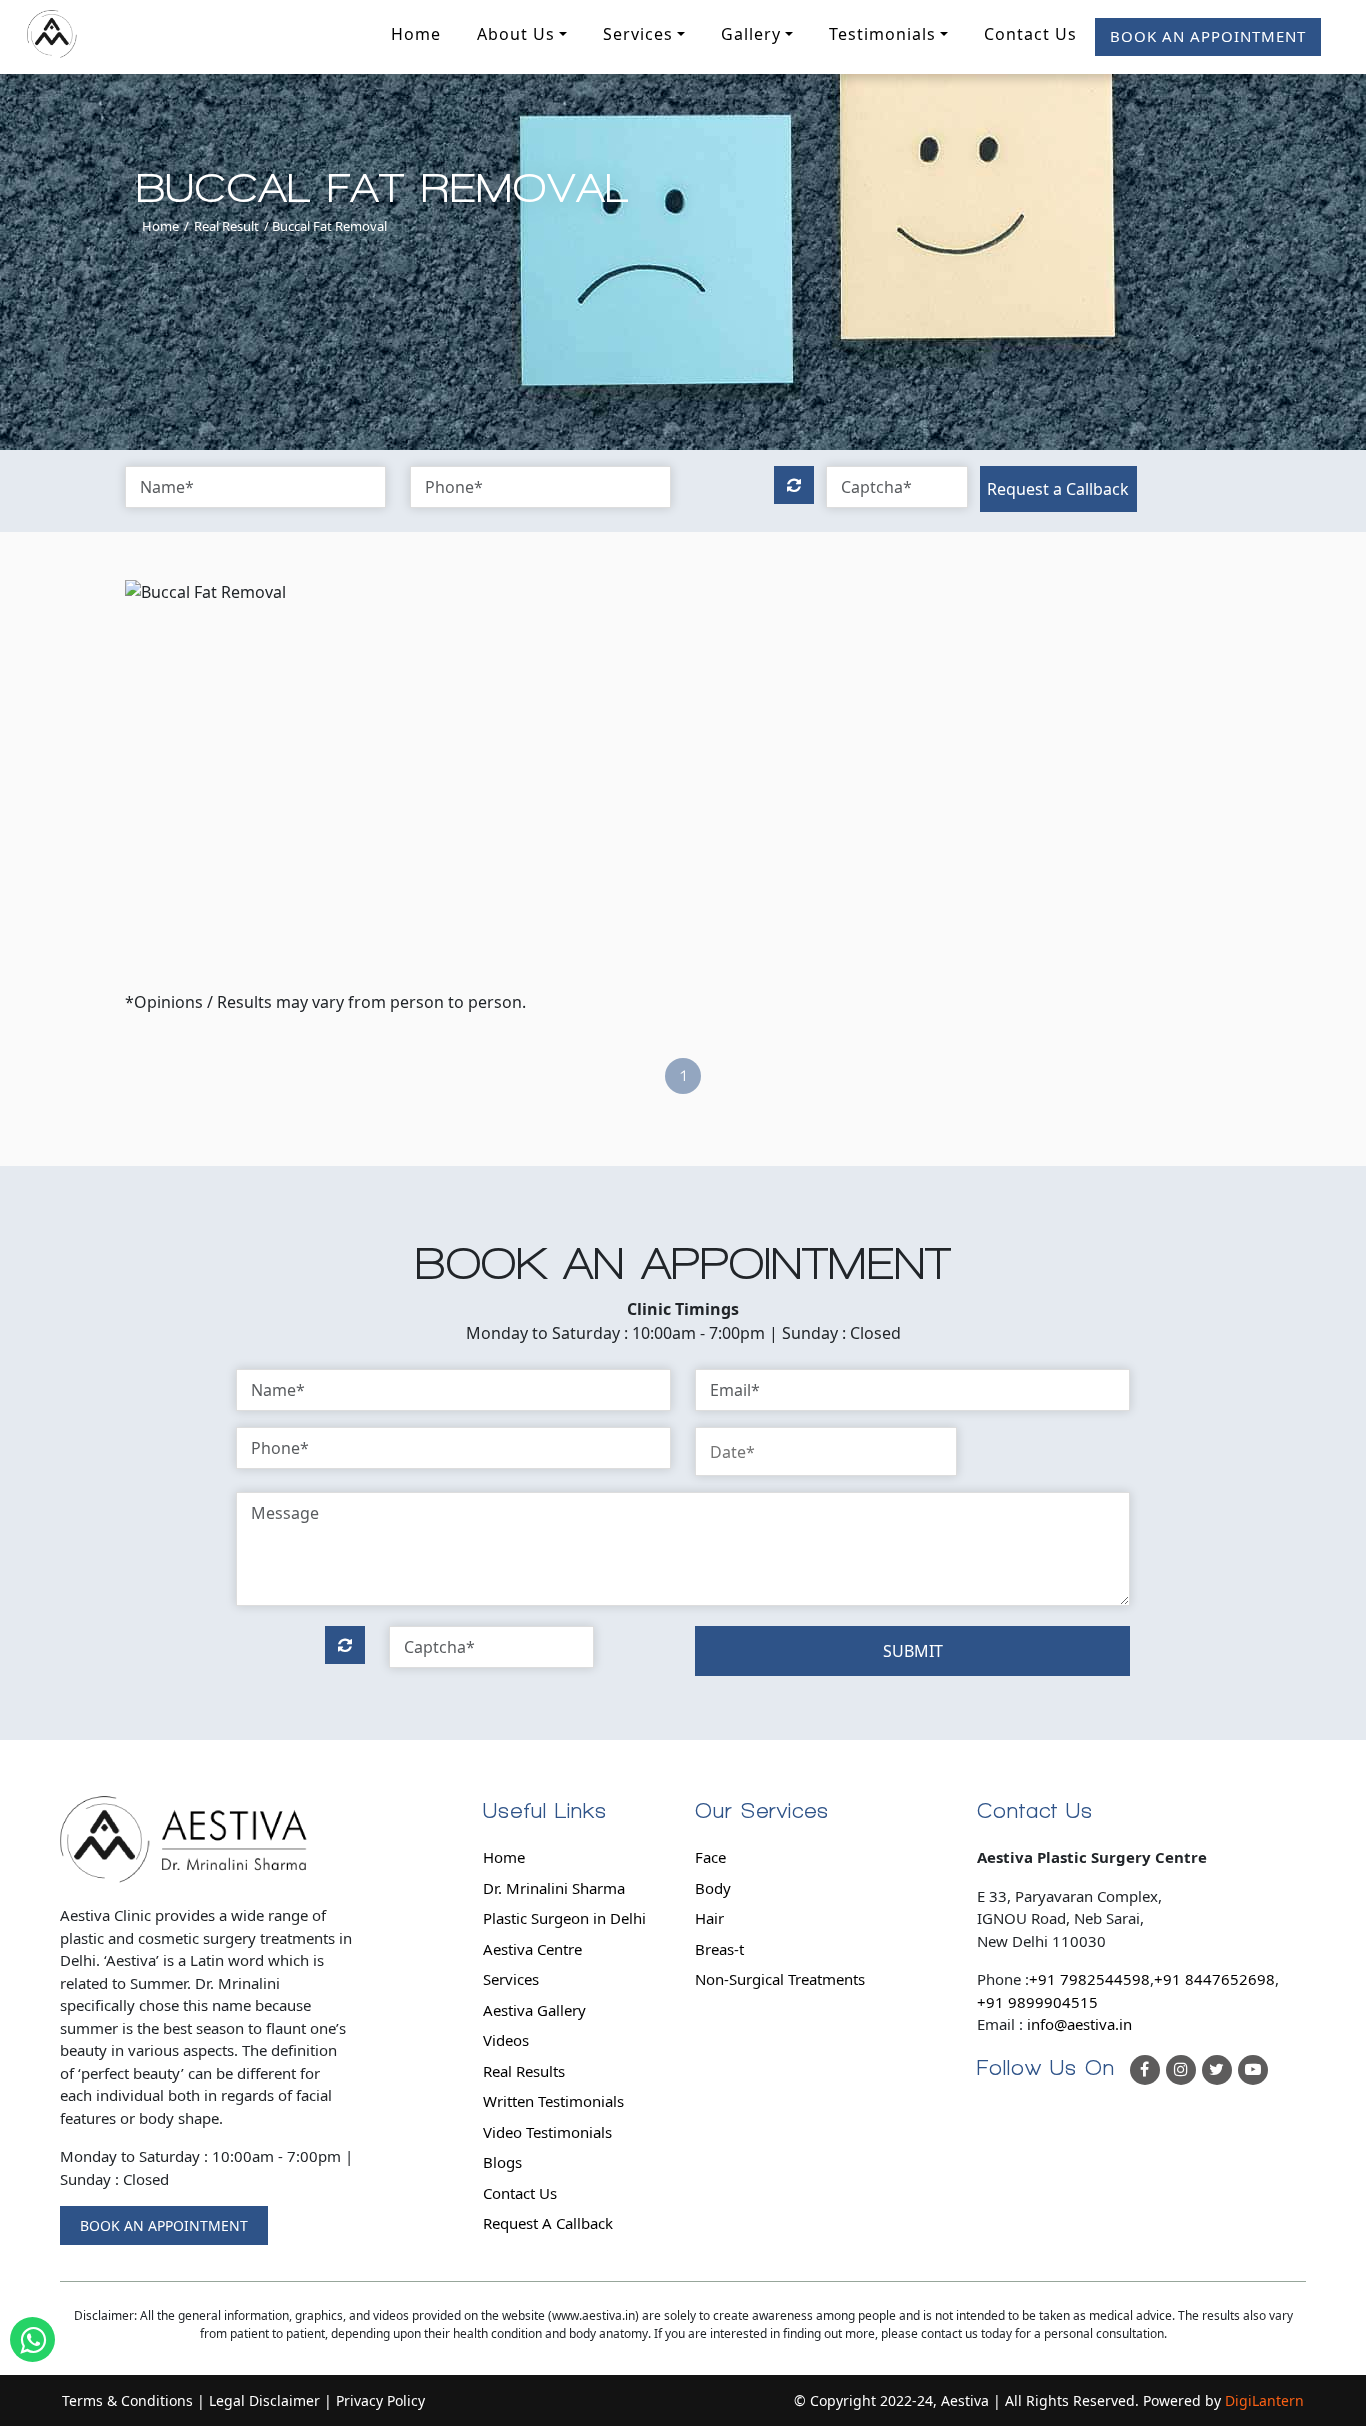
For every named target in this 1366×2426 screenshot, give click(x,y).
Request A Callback (548, 2223)
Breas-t (719, 1949)
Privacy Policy (380, 2400)
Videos (506, 2040)
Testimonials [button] (882, 34)
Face (710, 1857)
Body (713, 1888)
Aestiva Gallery (534, 2010)
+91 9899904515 (1037, 2002)
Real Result (226, 226)
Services (511, 1979)
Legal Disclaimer (264, 2400)
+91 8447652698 (1214, 1979)
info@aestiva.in (1079, 2024)
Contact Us (1030, 34)
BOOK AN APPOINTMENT (1208, 36)
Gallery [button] (751, 34)
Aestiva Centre (532, 1949)
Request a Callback (1058, 489)
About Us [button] (516, 34)
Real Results (524, 2071)
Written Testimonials (553, 2101)
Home (416, 34)
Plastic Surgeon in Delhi (564, 1918)
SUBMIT (913, 1651)
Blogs (502, 2162)
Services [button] (638, 34)
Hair (709, 1918)
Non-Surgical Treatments (780, 1979)
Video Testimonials (547, 2132)
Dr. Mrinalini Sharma (554, 1888)
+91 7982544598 (1089, 1979)
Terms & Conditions (127, 2400)
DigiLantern (1264, 2400)
